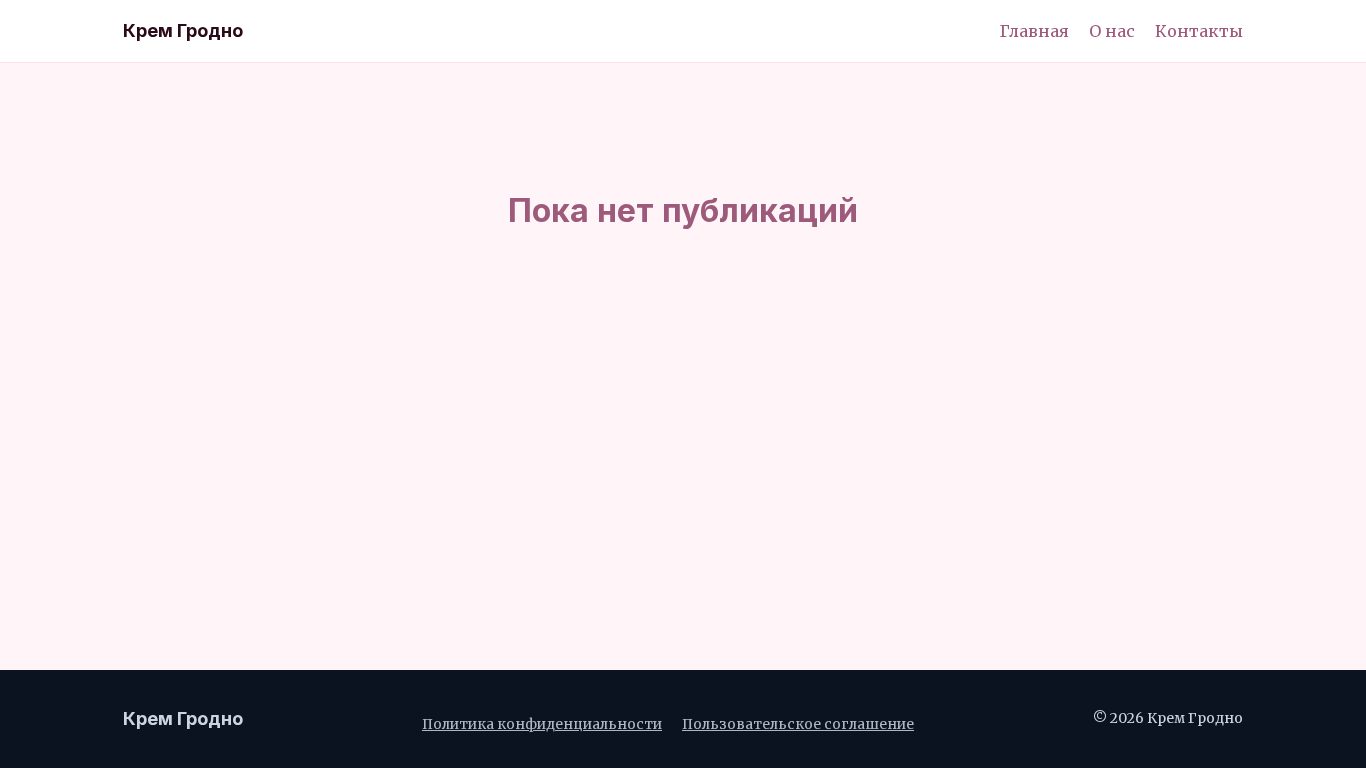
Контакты (1199, 31)
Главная (1034, 31)
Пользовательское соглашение (798, 724)
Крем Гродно (183, 30)
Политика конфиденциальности (542, 724)
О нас (1112, 31)
